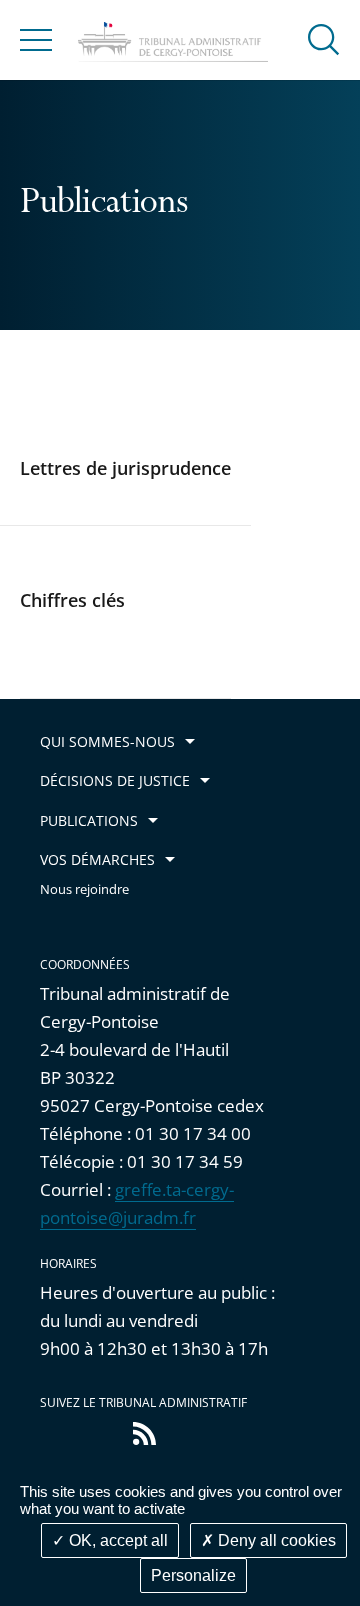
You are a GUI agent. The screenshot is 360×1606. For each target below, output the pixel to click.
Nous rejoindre (84, 889)
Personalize (193, 1575)
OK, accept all (116, 1540)
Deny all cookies (275, 1540)
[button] (324, 38)
